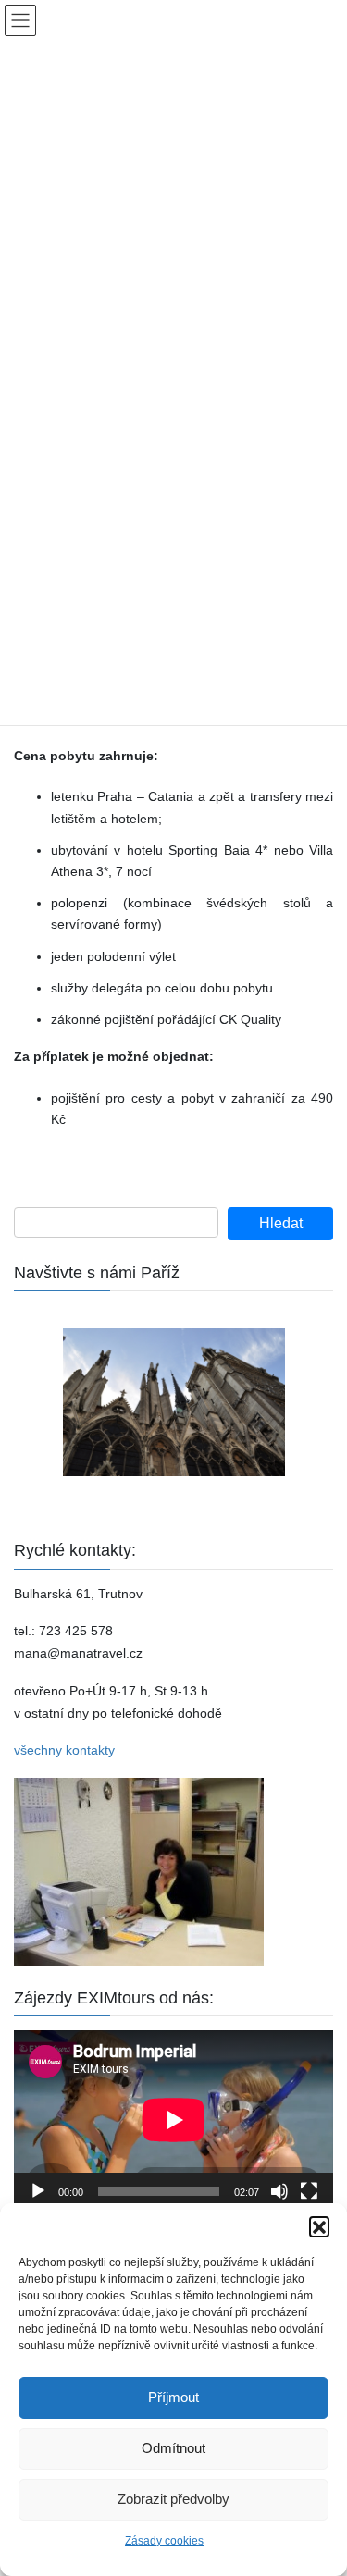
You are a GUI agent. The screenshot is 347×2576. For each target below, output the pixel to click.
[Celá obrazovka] (309, 2191)
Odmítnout (173, 2448)
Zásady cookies (164, 2541)
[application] (173, 2120)
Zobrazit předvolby (173, 2499)
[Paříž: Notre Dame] (174, 1402)
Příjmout (173, 2397)
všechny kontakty (64, 1750)
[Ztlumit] (279, 2191)
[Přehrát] (38, 2191)
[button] (319, 2226)
